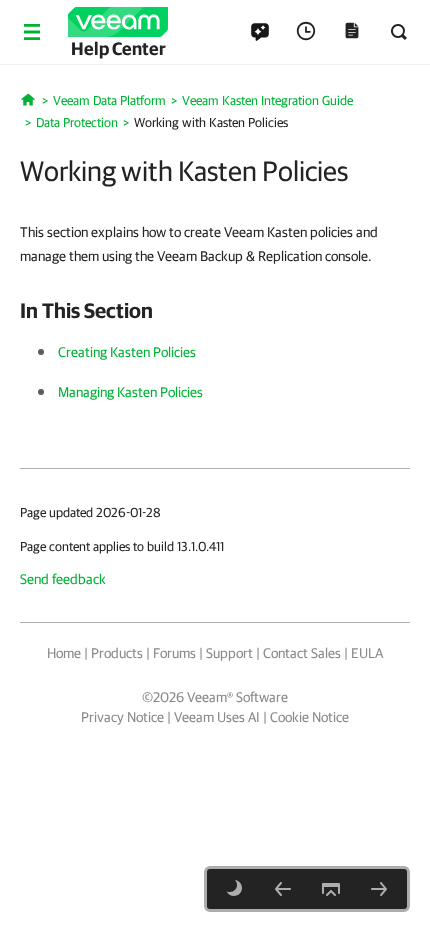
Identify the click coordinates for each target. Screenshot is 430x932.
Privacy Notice (122, 717)
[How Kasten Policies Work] (283, 889)
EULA (367, 653)
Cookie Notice (309, 717)
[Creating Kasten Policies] (379, 889)
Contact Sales (302, 653)
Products (117, 653)
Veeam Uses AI (217, 717)
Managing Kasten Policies (130, 392)
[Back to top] (331, 889)
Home (64, 653)
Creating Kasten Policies (127, 352)
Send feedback (63, 579)
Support (229, 653)
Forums (174, 653)
